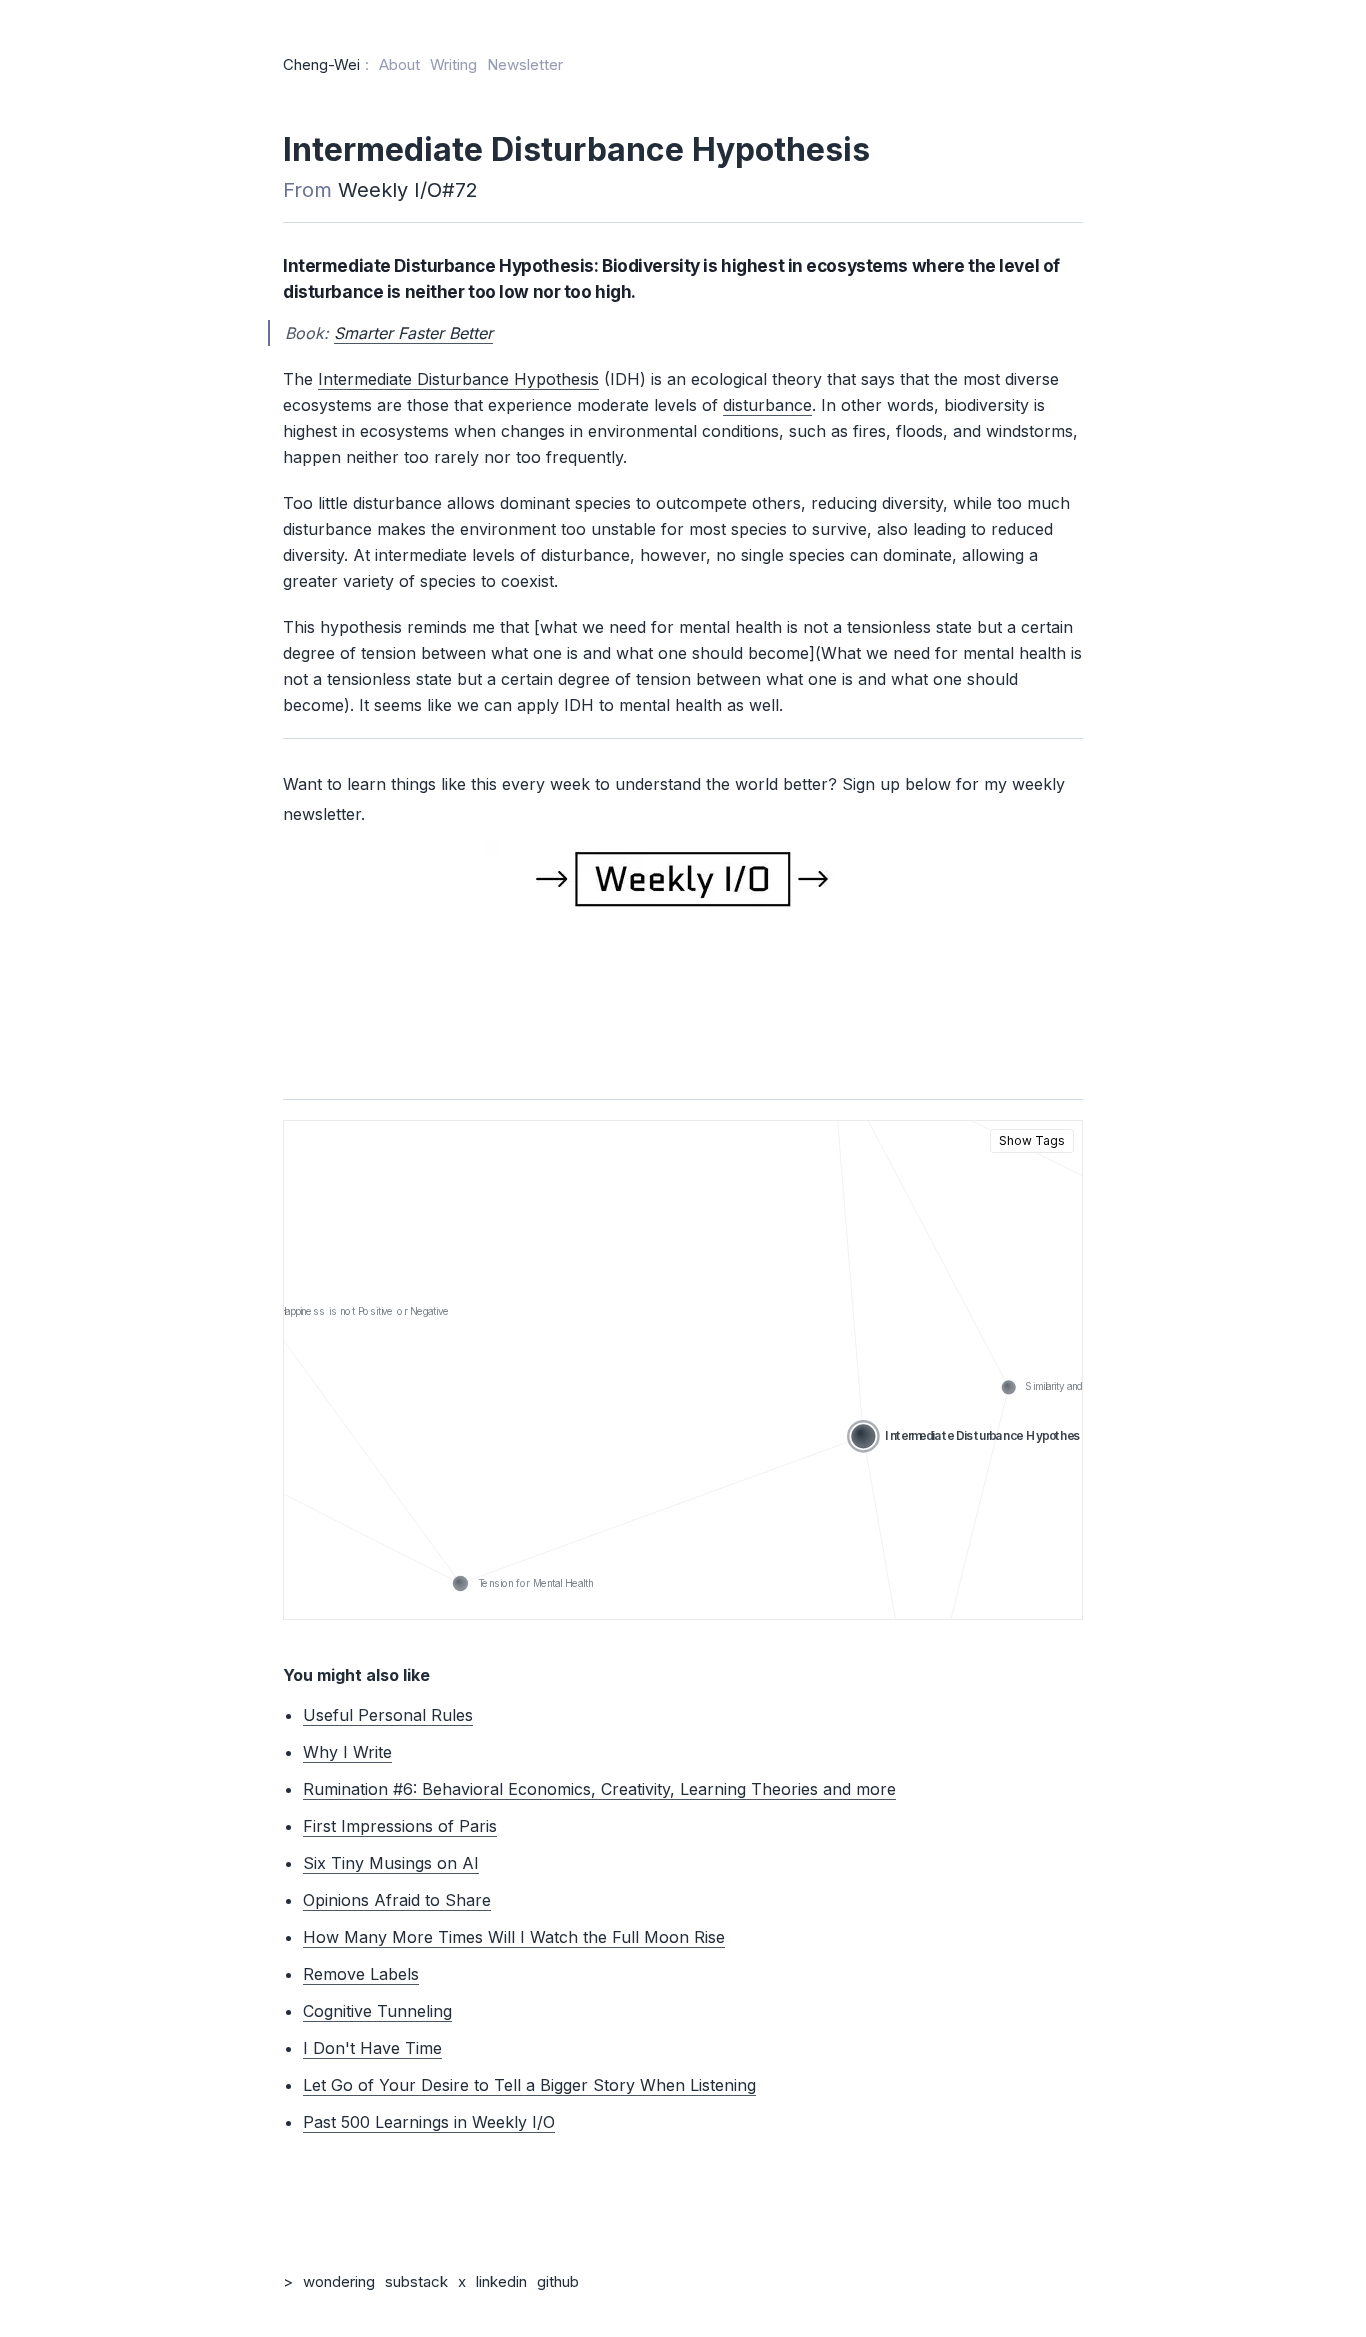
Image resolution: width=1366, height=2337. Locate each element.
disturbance (767, 405)
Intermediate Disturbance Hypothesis (458, 379)
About (399, 64)
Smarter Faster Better (413, 333)
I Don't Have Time (372, 2048)
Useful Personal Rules (388, 1715)
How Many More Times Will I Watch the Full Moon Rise (514, 1937)
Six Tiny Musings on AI (391, 1863)
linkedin (501, 2281)
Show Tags (1032, 1140)
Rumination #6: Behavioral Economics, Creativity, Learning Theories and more (599, 1789)
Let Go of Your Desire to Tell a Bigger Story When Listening (529, 2085)
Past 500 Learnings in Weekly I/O (429, 2122)
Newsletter (525, 64)
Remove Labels (361, 1974)
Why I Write (347, 1752)
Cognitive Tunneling (377, 2011)
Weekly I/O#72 (408, 190)
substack (416, 2281)
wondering (339, 2281)
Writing (453, 64)
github (558, 2281)
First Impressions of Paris (400, 1826)
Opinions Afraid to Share (397, 1900)
